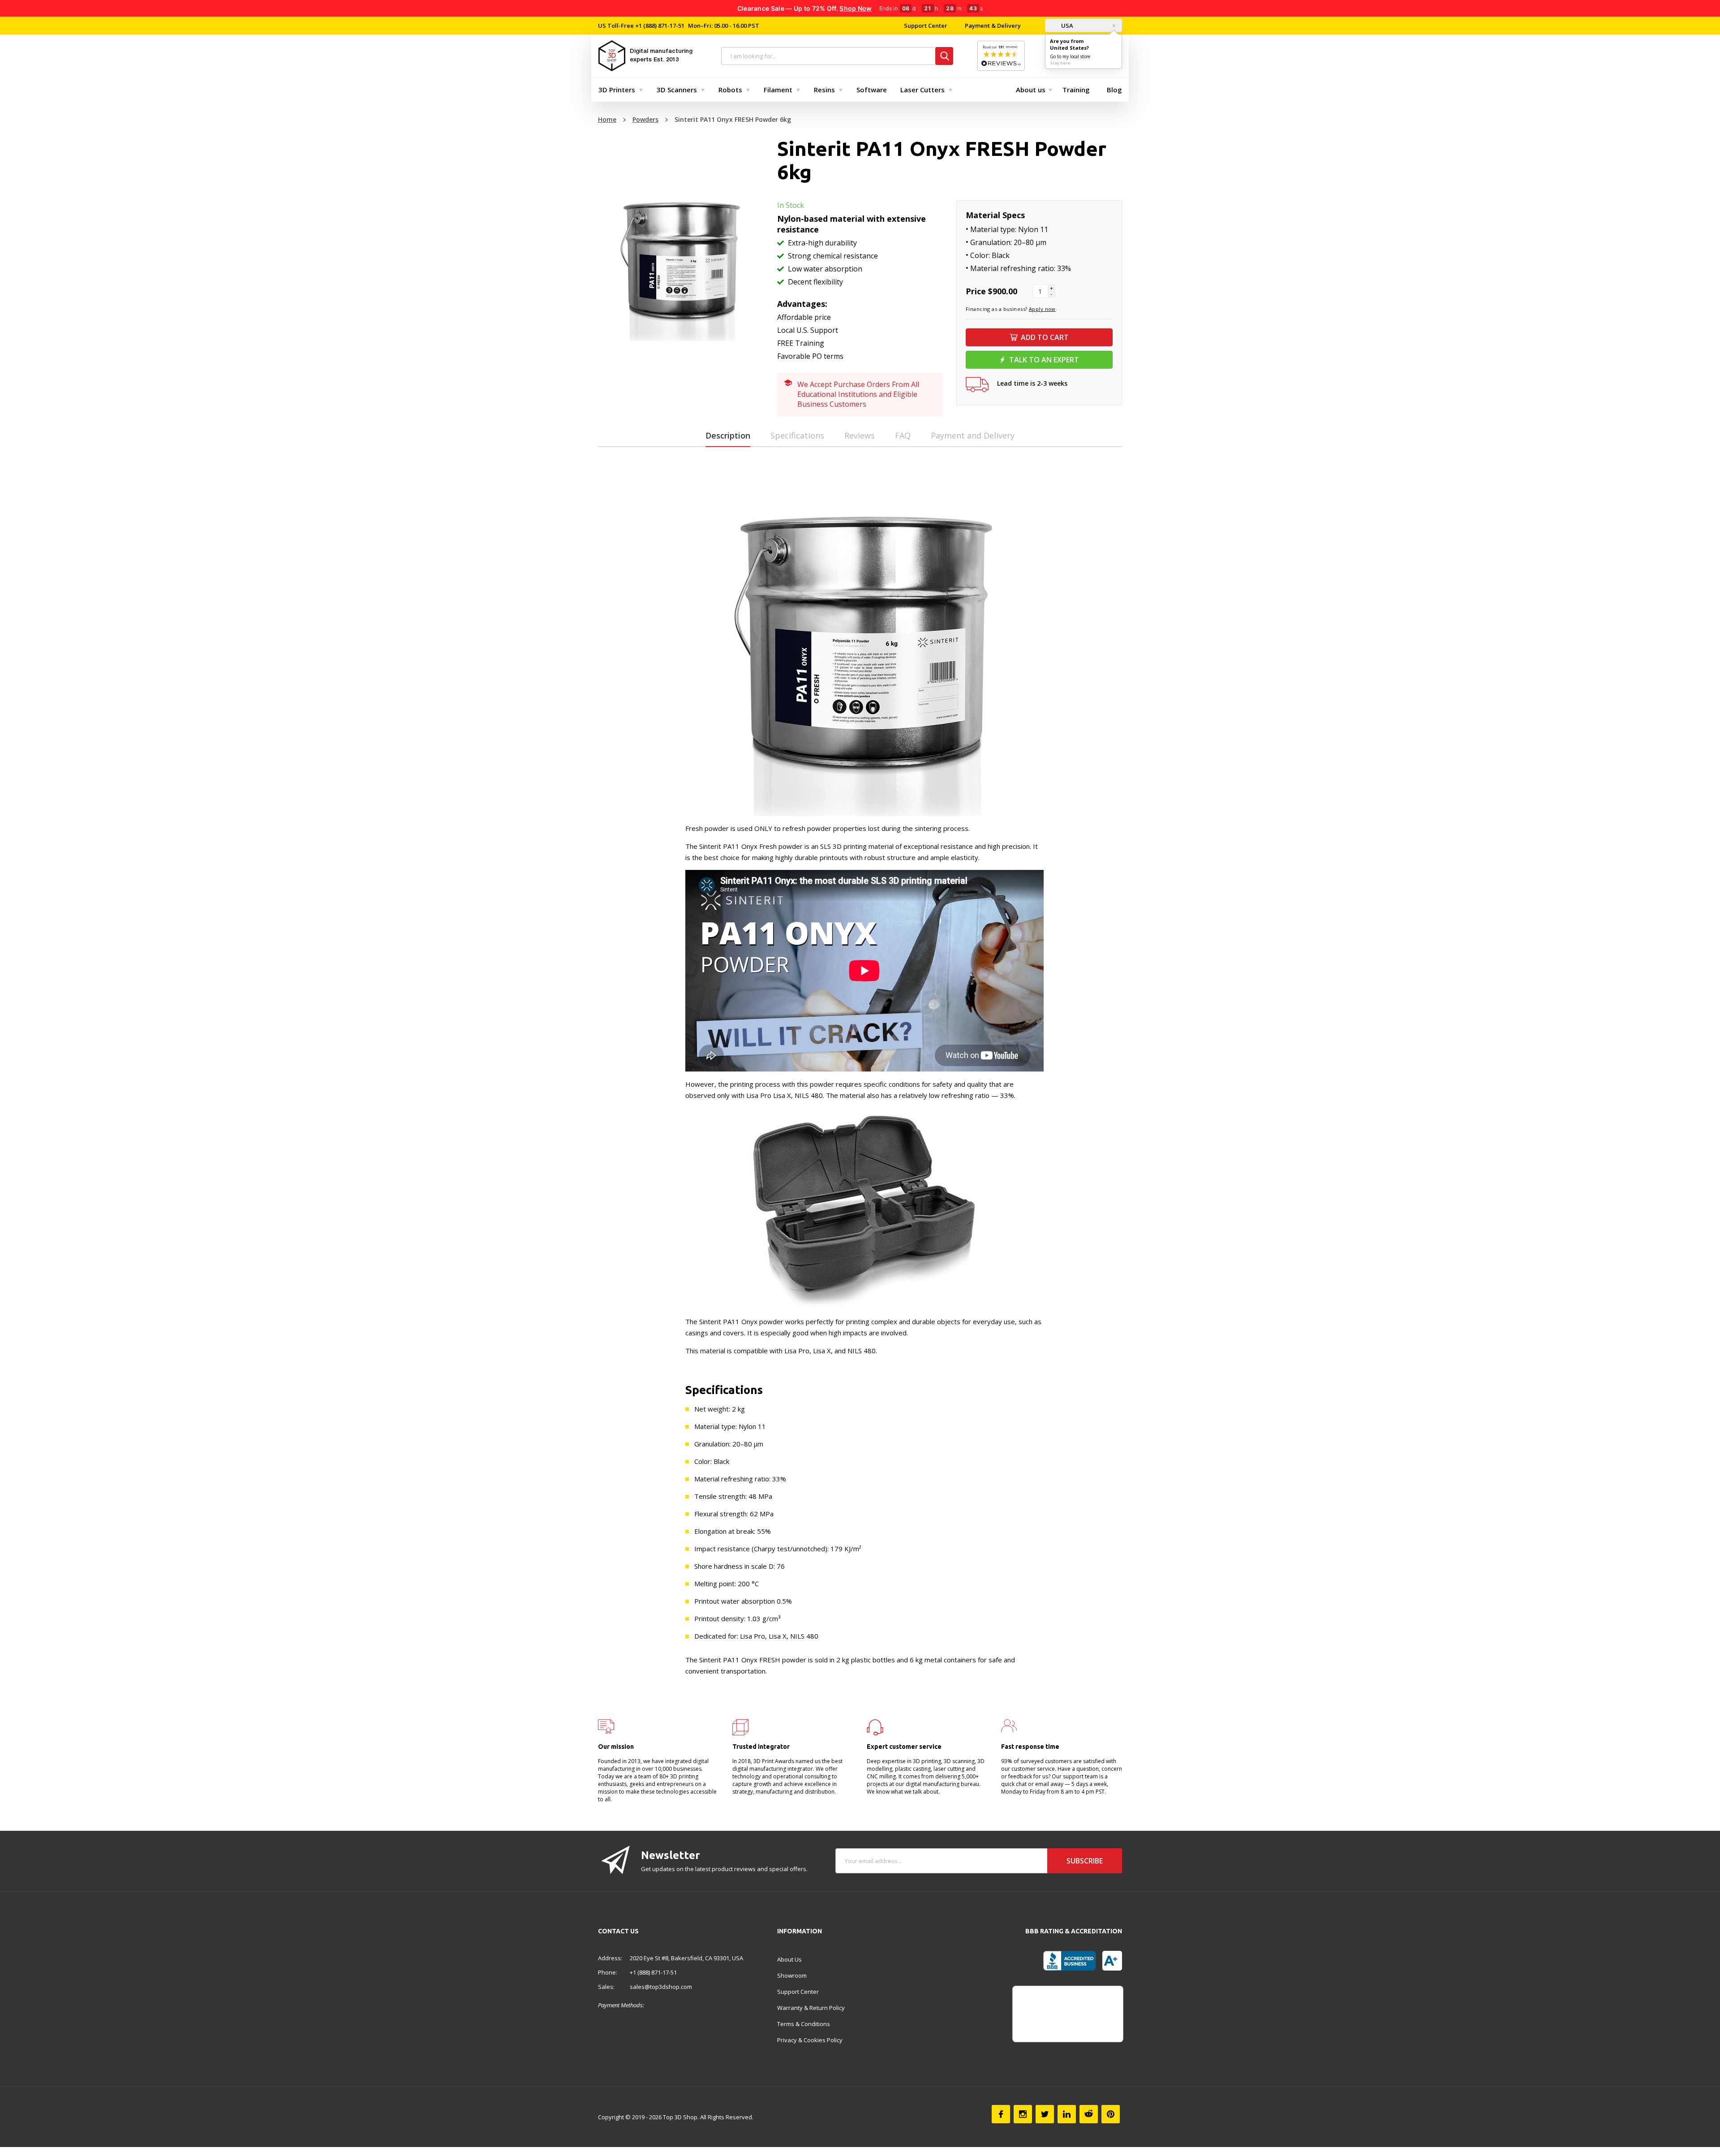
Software (872, 90)
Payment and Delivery (973, 435)
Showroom (792, 1975)
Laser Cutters (922, 90)
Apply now (1042, 309)
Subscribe (1085, 1861)
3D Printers (617, 90)
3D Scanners (677, 90)
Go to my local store (1070, 56)
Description (728, 435)
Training (1076, 90)
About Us (789, 1959)
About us (1031, 90)
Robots (730, 90)
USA (1066, 26)
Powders (645, 119)
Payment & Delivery (993, 26)
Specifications (797, 435)
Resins (824, 90)
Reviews (860, 435)
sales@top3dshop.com (661, 1987)
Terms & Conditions (804, 2024)
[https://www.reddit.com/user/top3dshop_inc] (1089, 2114)
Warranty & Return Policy (811, 2008)
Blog (1114, 90)
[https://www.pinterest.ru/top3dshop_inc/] (1111, 2114)
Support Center (926, 26)
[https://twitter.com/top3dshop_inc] (1045, 2114)
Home (607, 119)
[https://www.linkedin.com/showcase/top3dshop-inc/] (1067, 2114)
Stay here (1060, 63)
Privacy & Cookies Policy (810, 2040)
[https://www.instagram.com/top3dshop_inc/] (1023, 2114)
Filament (778, 90)
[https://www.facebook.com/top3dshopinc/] (1001, 2114)
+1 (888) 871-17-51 (659, 26)
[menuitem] (619, 90)
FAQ (903, 435)
